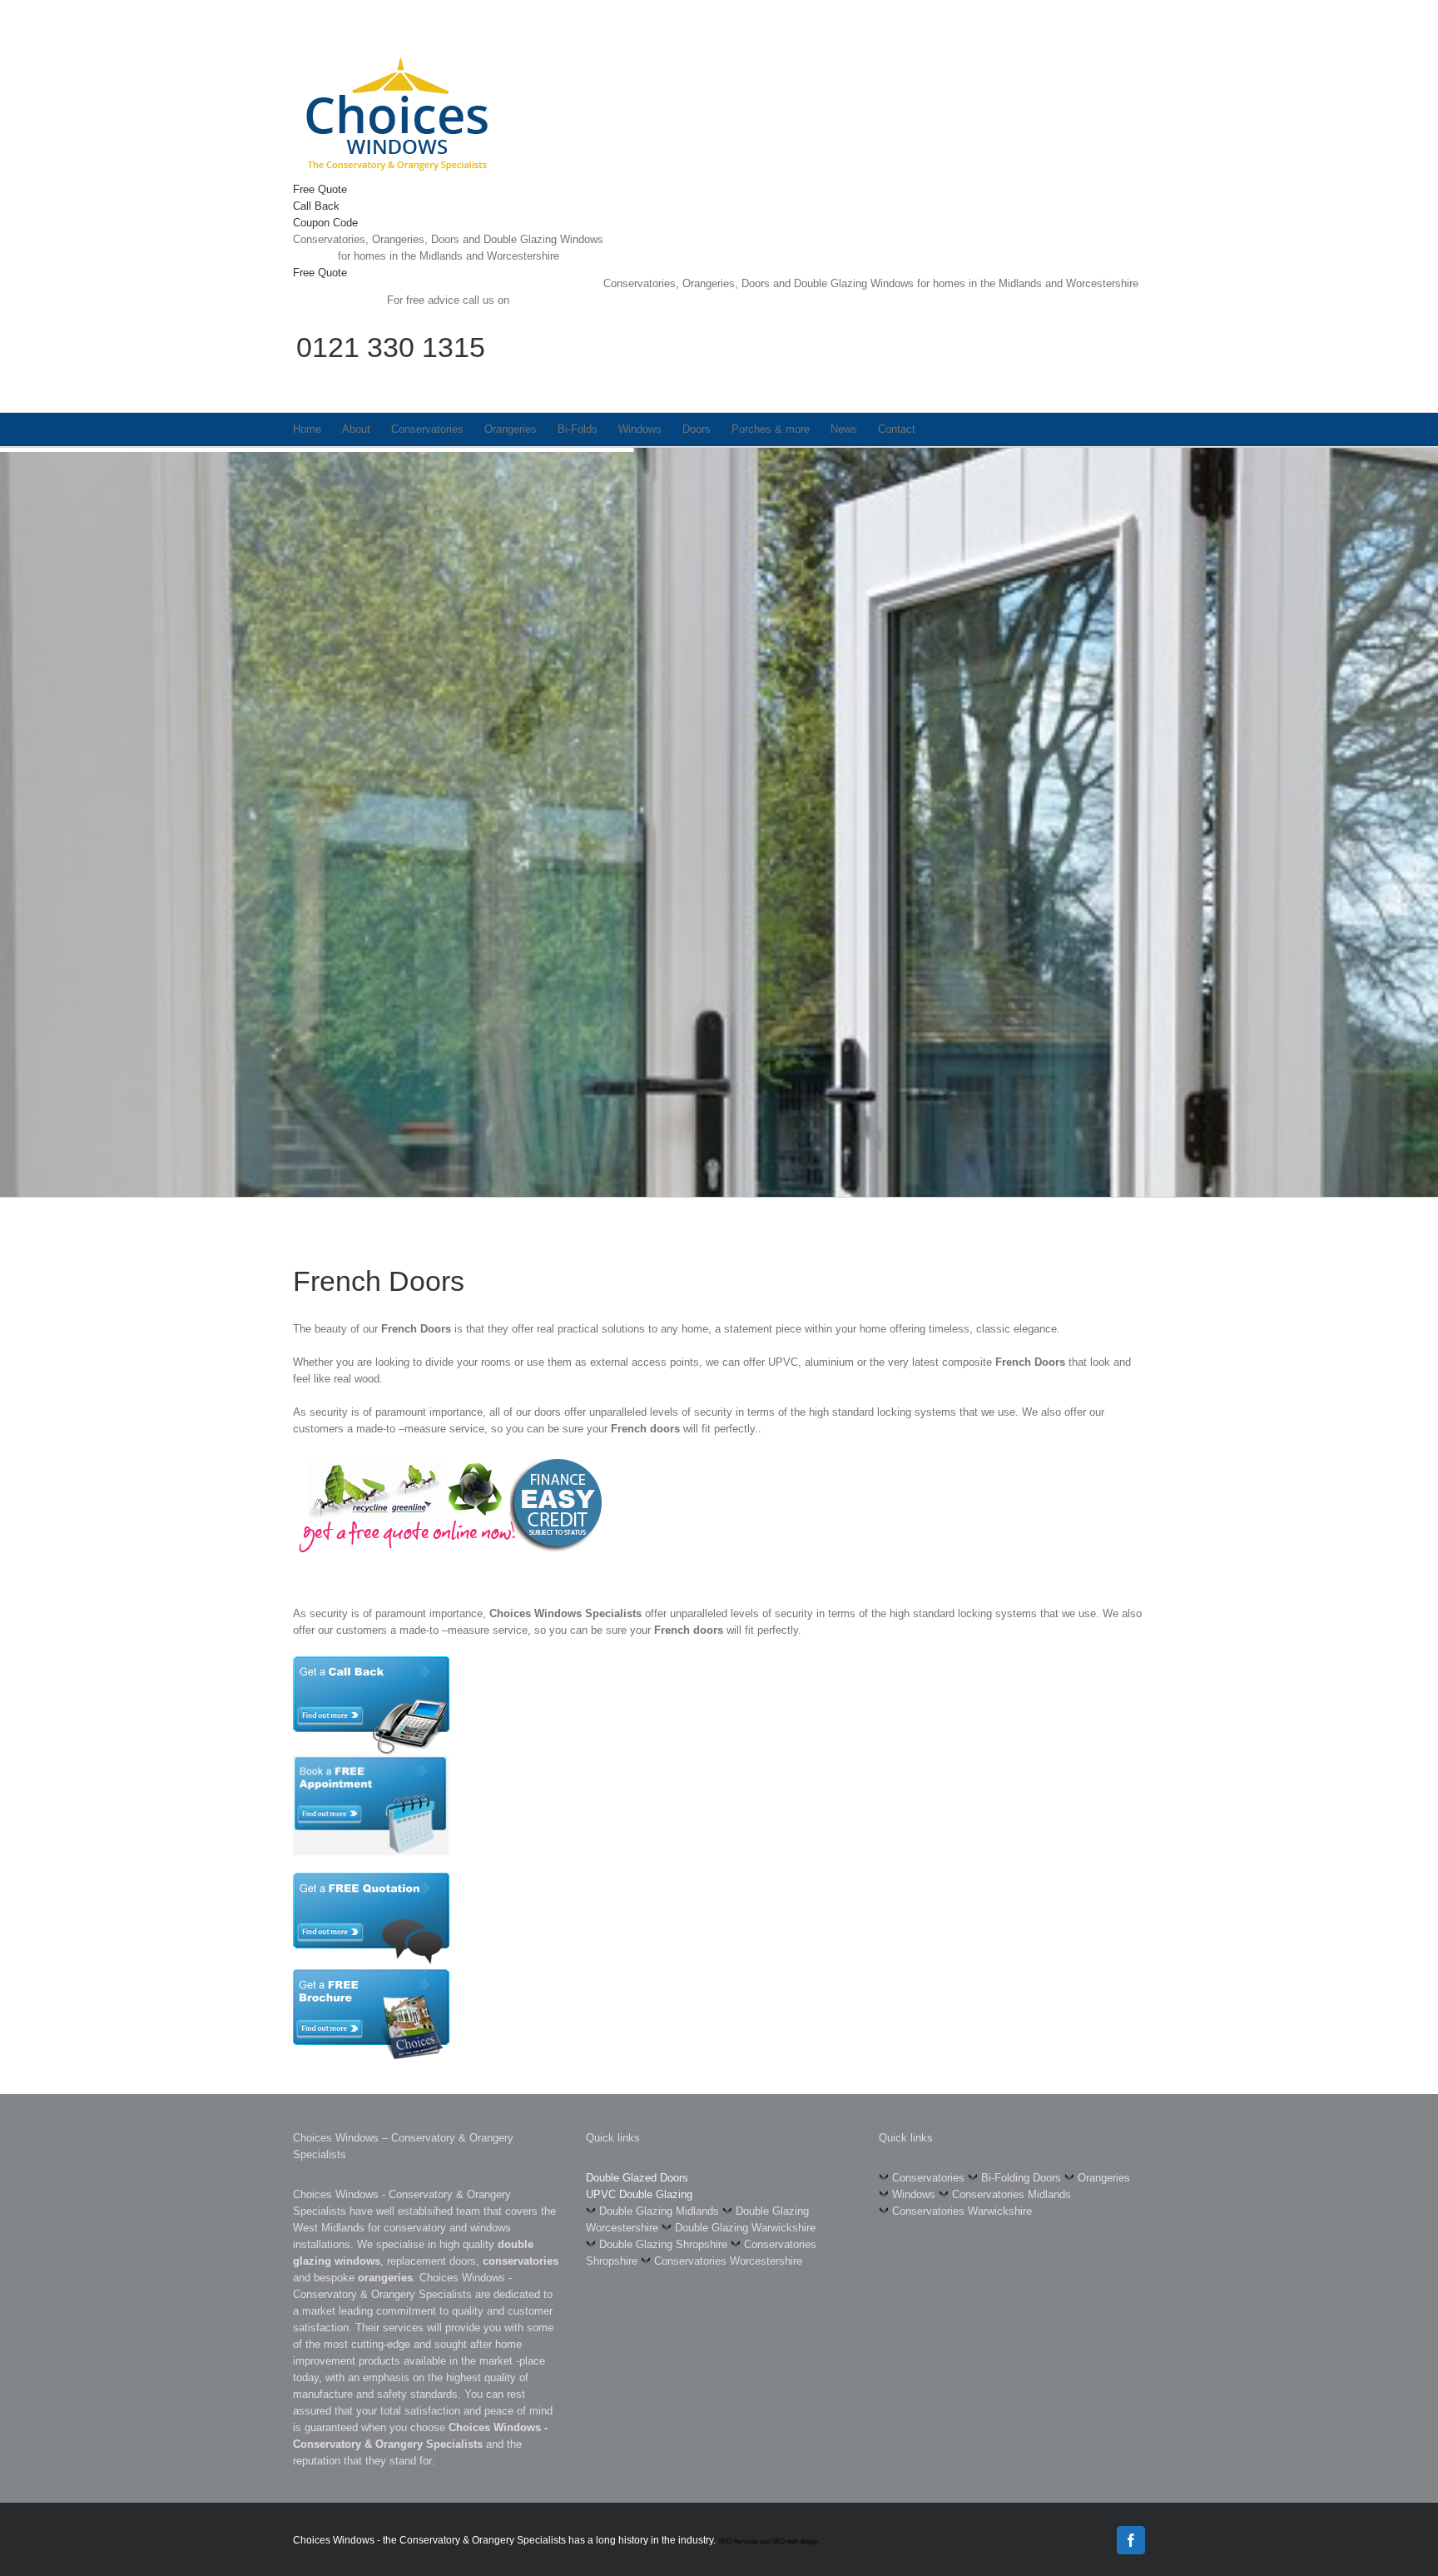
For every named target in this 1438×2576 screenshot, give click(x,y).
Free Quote (320, 189)
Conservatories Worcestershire (728, 2261)
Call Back (316, 206)
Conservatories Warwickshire (962, 2211)
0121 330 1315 (391, 347)
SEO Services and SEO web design (768, 2541)
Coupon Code (325, 223)
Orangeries (1104, 2178)
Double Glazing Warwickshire (745, 2228)
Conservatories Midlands (1012, 2194)
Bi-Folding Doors (1021, 2178)
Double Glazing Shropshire (663, 2244)
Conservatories (928, 2178)
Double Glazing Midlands (659, 2211)
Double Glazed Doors (637, 2178)
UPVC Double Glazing (639, 2194)
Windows (914, 2194)
